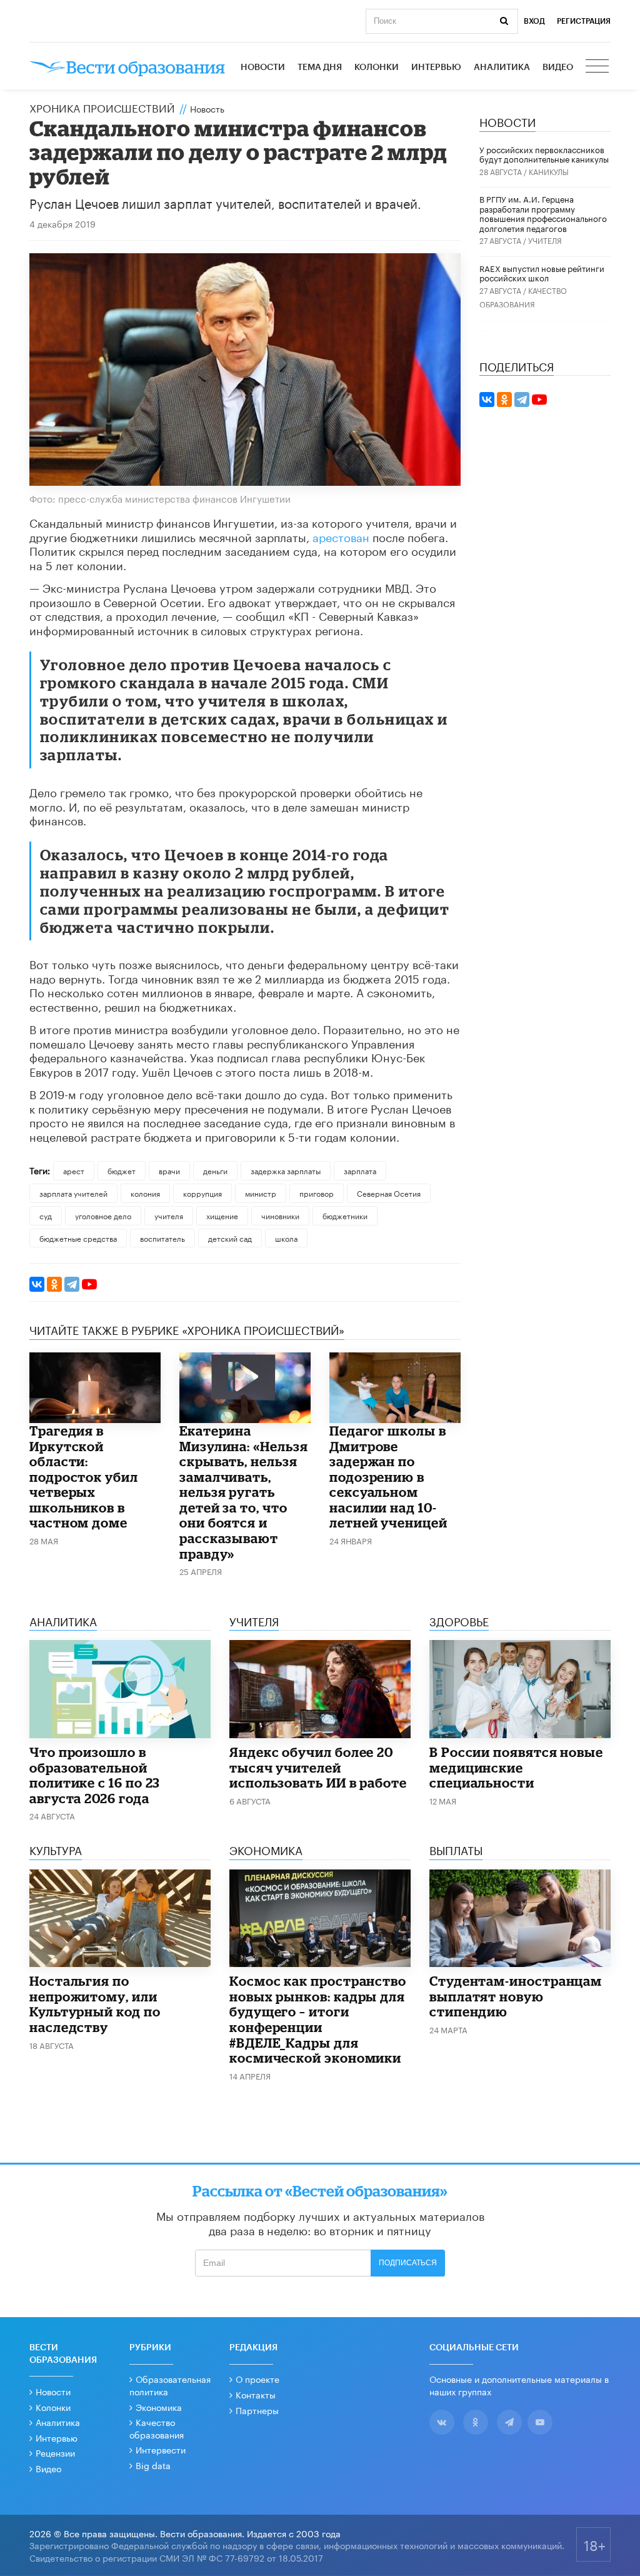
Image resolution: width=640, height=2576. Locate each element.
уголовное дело (103, 1215)
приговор (317, 1193)
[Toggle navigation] (598, 68)
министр (261, 1193)
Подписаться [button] (408, 2263)
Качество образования (157, 2428)
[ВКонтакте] (37, 1284)
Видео (558, 68)
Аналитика (502, 68)
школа (286, 1238)
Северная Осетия (389, 1193)
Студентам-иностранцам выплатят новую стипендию (516, 1996)
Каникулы (549, 171)
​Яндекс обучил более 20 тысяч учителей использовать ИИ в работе (318, 1767)
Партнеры (257, 2410)
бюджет (122, 1170)
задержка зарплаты (286, 1170)
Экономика (159, 2407)
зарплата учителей (73, 1193)
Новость (207, 108)
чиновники (280, 1215)
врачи (169, 1170)
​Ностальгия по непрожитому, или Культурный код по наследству (95, 2004)
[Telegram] (72, 1284)
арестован (341, 536)
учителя (169, 1215)
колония (145, 1193)
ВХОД (534, 21)
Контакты (256, 2394)
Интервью (436, 68)
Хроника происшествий (102, 107)
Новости (263, 68)
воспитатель (162, 1238)
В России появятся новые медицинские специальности (516, 1767)
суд (46, 1215)
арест (74, 1170)
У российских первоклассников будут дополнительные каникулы (544, 154)
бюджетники (345, 1215)
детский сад (230, 1238)
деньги (215, 1170)
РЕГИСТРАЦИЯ (584, 21)
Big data (153, 2465)
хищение (222, 1215)
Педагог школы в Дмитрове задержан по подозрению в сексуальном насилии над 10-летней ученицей (388, 1477)
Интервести (161, 2449)
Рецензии (55, 2452)
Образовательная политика (170, 2385)
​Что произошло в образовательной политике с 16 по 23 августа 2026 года (95, 1775)
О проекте (257, 2378)
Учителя (545, 240)
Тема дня (320, 68)
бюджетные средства (78, 1238)
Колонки (377, 68)
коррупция (202, 1193)
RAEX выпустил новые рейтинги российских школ (542, 273)
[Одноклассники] (54, 1284)
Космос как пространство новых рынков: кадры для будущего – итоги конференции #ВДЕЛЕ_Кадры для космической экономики (318, 2019)
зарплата (360, 1170)
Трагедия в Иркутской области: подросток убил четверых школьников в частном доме (84, 1477)
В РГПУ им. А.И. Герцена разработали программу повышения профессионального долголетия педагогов (543, 213)
